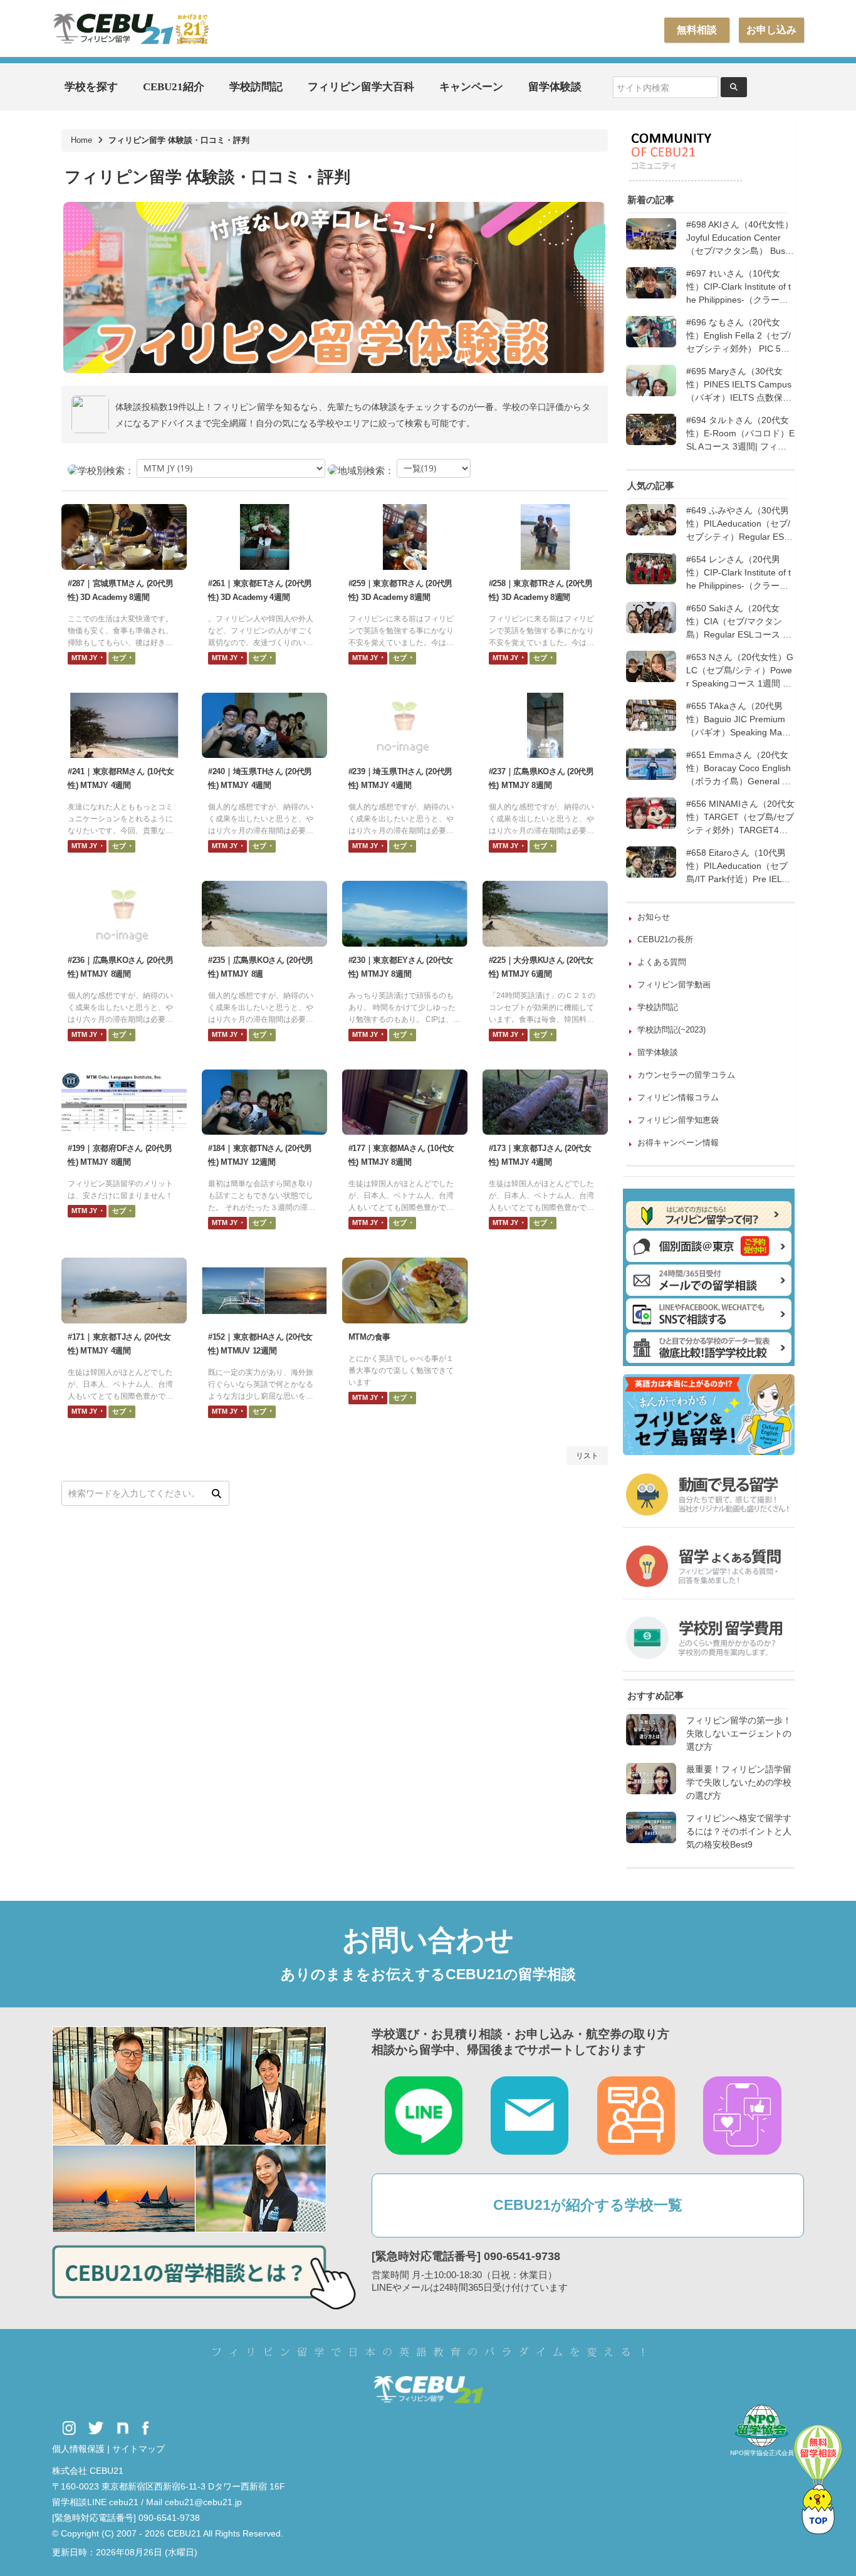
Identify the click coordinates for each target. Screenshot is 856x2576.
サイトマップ (138, 2449)
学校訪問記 (256, 87)
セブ (120, 658)
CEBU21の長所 (665, 939)
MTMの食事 (369, 1337)
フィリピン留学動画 (674, 985)
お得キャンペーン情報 (678, 1143)
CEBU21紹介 (174, 87)
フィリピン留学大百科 (361, 87)
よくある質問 (662, 962)
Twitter (96, 2428)
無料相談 (697, 30)
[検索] (216, 1493)
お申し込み (771, 30)
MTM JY (85, 658)
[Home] (130, 28)
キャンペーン (471, 87)
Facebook (146, 2428)
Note (123, 2428)
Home (81, 140)
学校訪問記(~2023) (671, 1030)
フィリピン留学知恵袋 (678, 1120)
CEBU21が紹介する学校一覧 (588, 2205)
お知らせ (654, 917)
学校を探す (91, 87)
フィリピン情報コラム (678, 1097)
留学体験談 (555, 87)
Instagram (69, 2428)
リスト (587, 1456)
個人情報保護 (78, 2449)
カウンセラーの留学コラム (686, 1075)
